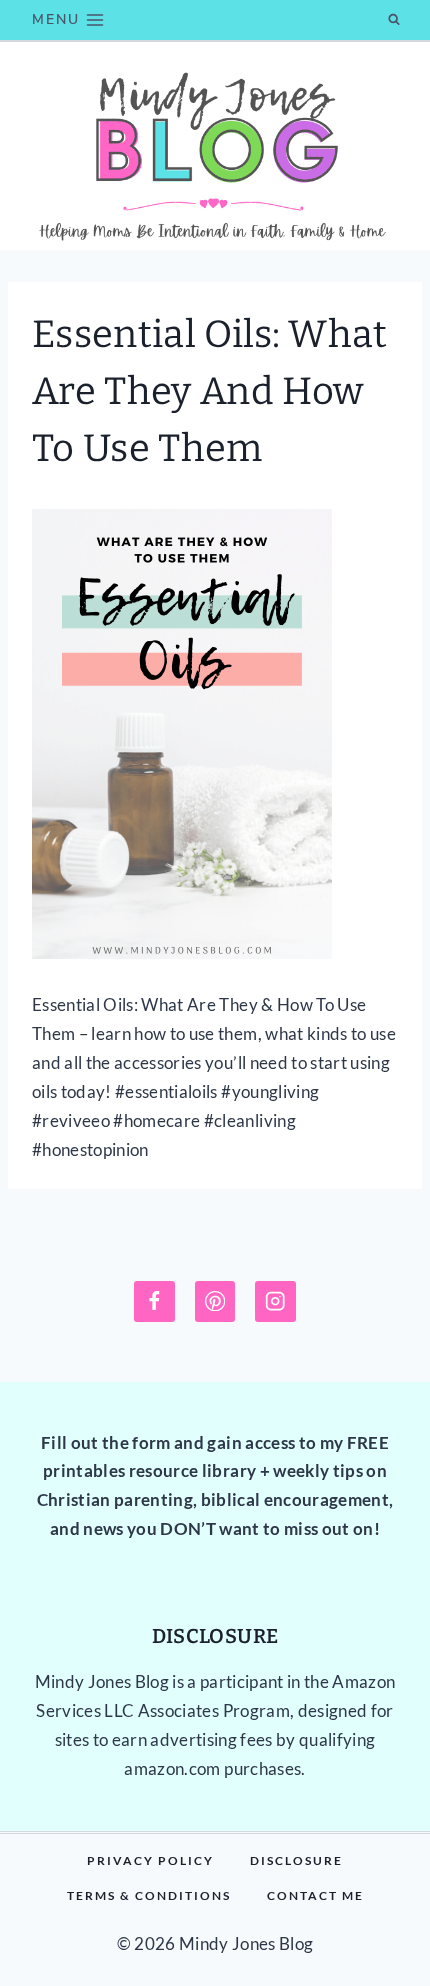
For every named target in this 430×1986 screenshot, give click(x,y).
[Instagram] (275, 1301)
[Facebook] (154, 1301)
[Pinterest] (215, 1301)
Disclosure (296, 1860)
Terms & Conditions (149, 1895)
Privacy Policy (150, 1860)
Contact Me (315, 1895)
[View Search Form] (394, 20)
